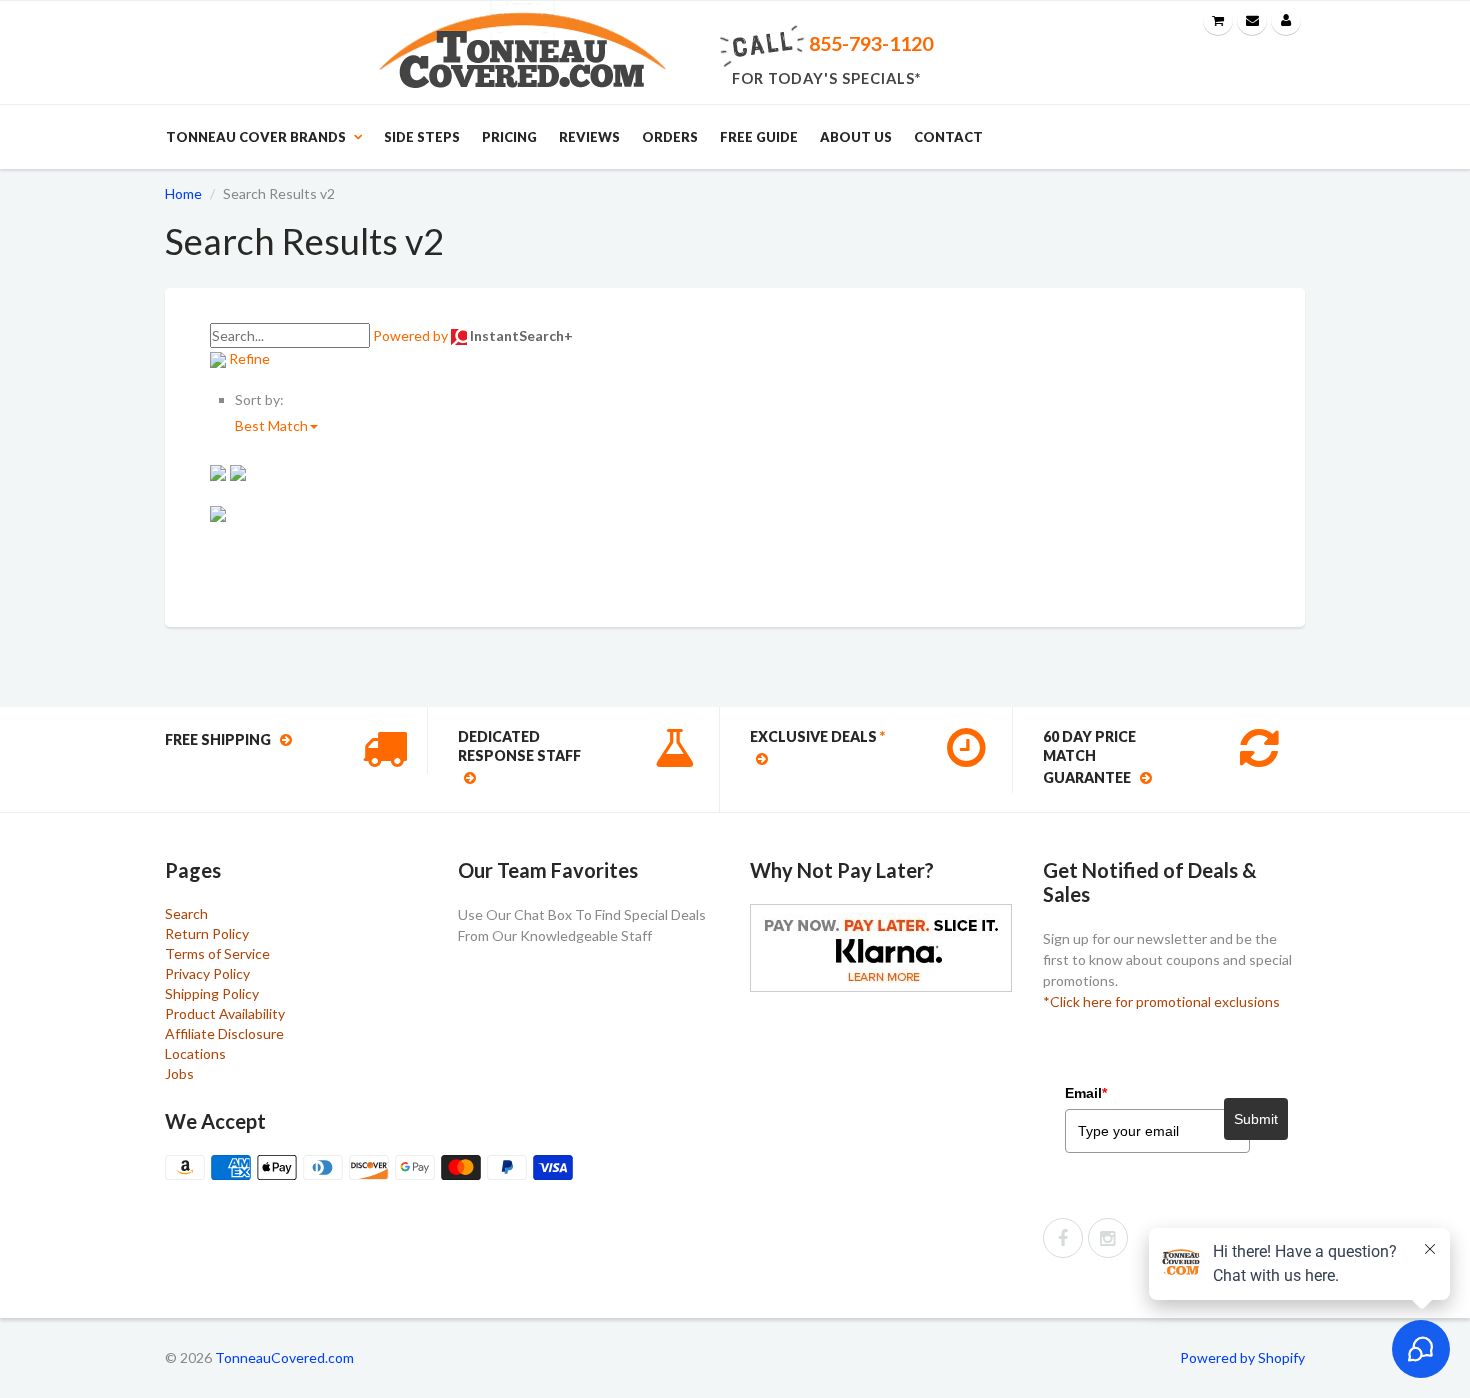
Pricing (509, 137)
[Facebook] (1063, 1238)
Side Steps (422, 137)
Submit (1256, 1119)
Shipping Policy (212, 993)
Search (186, 913)
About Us (856, 137)
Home (183, 193)
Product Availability (225, 1013)
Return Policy (207, 933)
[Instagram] (1108, 1238)
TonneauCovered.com (284, 1357)
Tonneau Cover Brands (256, 137)
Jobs (179, 1073)
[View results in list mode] (238, 471)
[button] (276, 425)
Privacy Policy (207, 973)
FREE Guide (759, 137)
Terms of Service (217, 953)
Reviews (589, 137)
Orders (670, 137)
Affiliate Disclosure (224, 1033)
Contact (948, 137)
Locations (195, 1053)
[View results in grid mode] (220, 471)
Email (1086, 1093)
